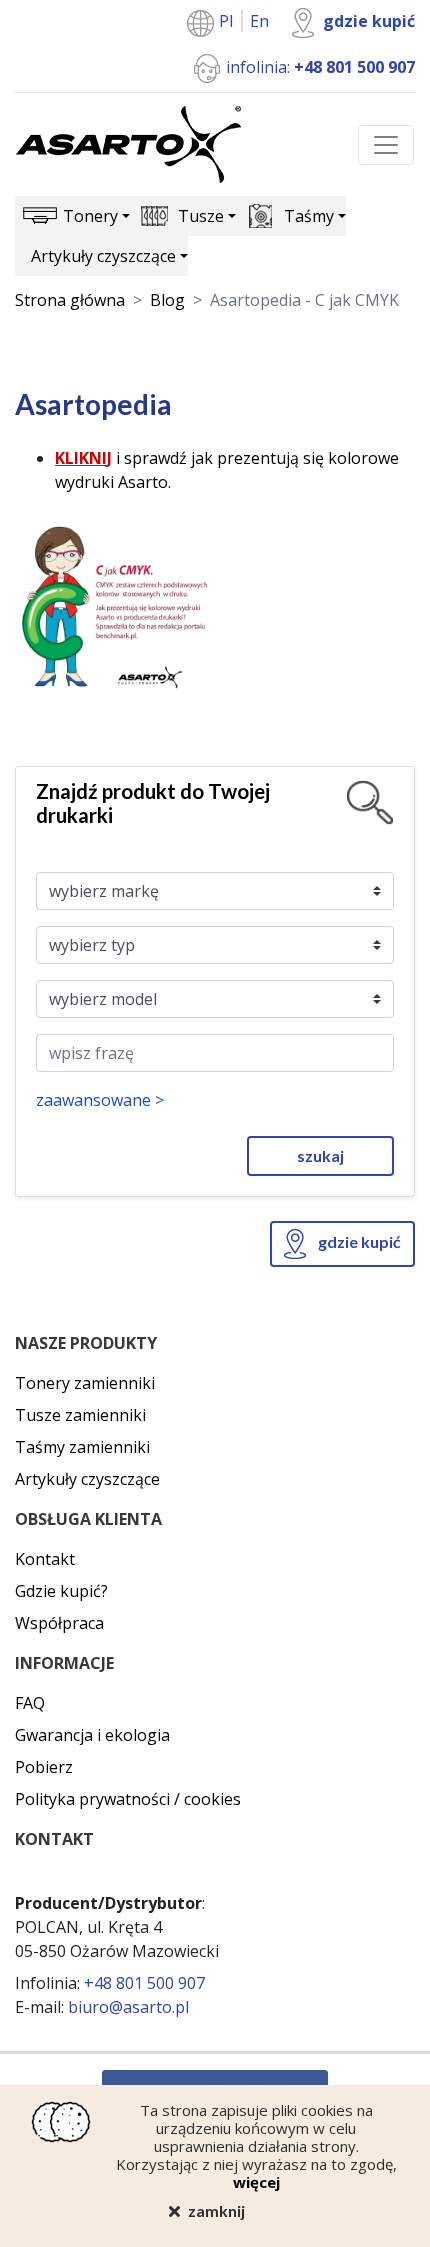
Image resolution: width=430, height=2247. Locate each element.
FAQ (30, 1703)
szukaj (320, 1155)
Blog (167, 300)
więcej (256, 2182)
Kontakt (45, 1559)
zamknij (216, 2210)
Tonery (90, 216)
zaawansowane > (100, 1100)
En (259, 21)
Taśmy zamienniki (82, 1447)
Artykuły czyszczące (103, 256)
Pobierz (44, 1767)
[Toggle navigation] (386, 145)
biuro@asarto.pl (128, 2007)
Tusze (201, 216)
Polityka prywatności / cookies (128, 1799)
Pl (228, 21)
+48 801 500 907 (144, 1983)
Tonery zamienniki (85, 1383)
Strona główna (70, 300)
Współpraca (59, 1623)
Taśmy (309, 216)
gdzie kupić (369, 21)
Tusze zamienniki (80, 1415)
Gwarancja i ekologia (92, 1735)
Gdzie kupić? (61, 1591)
